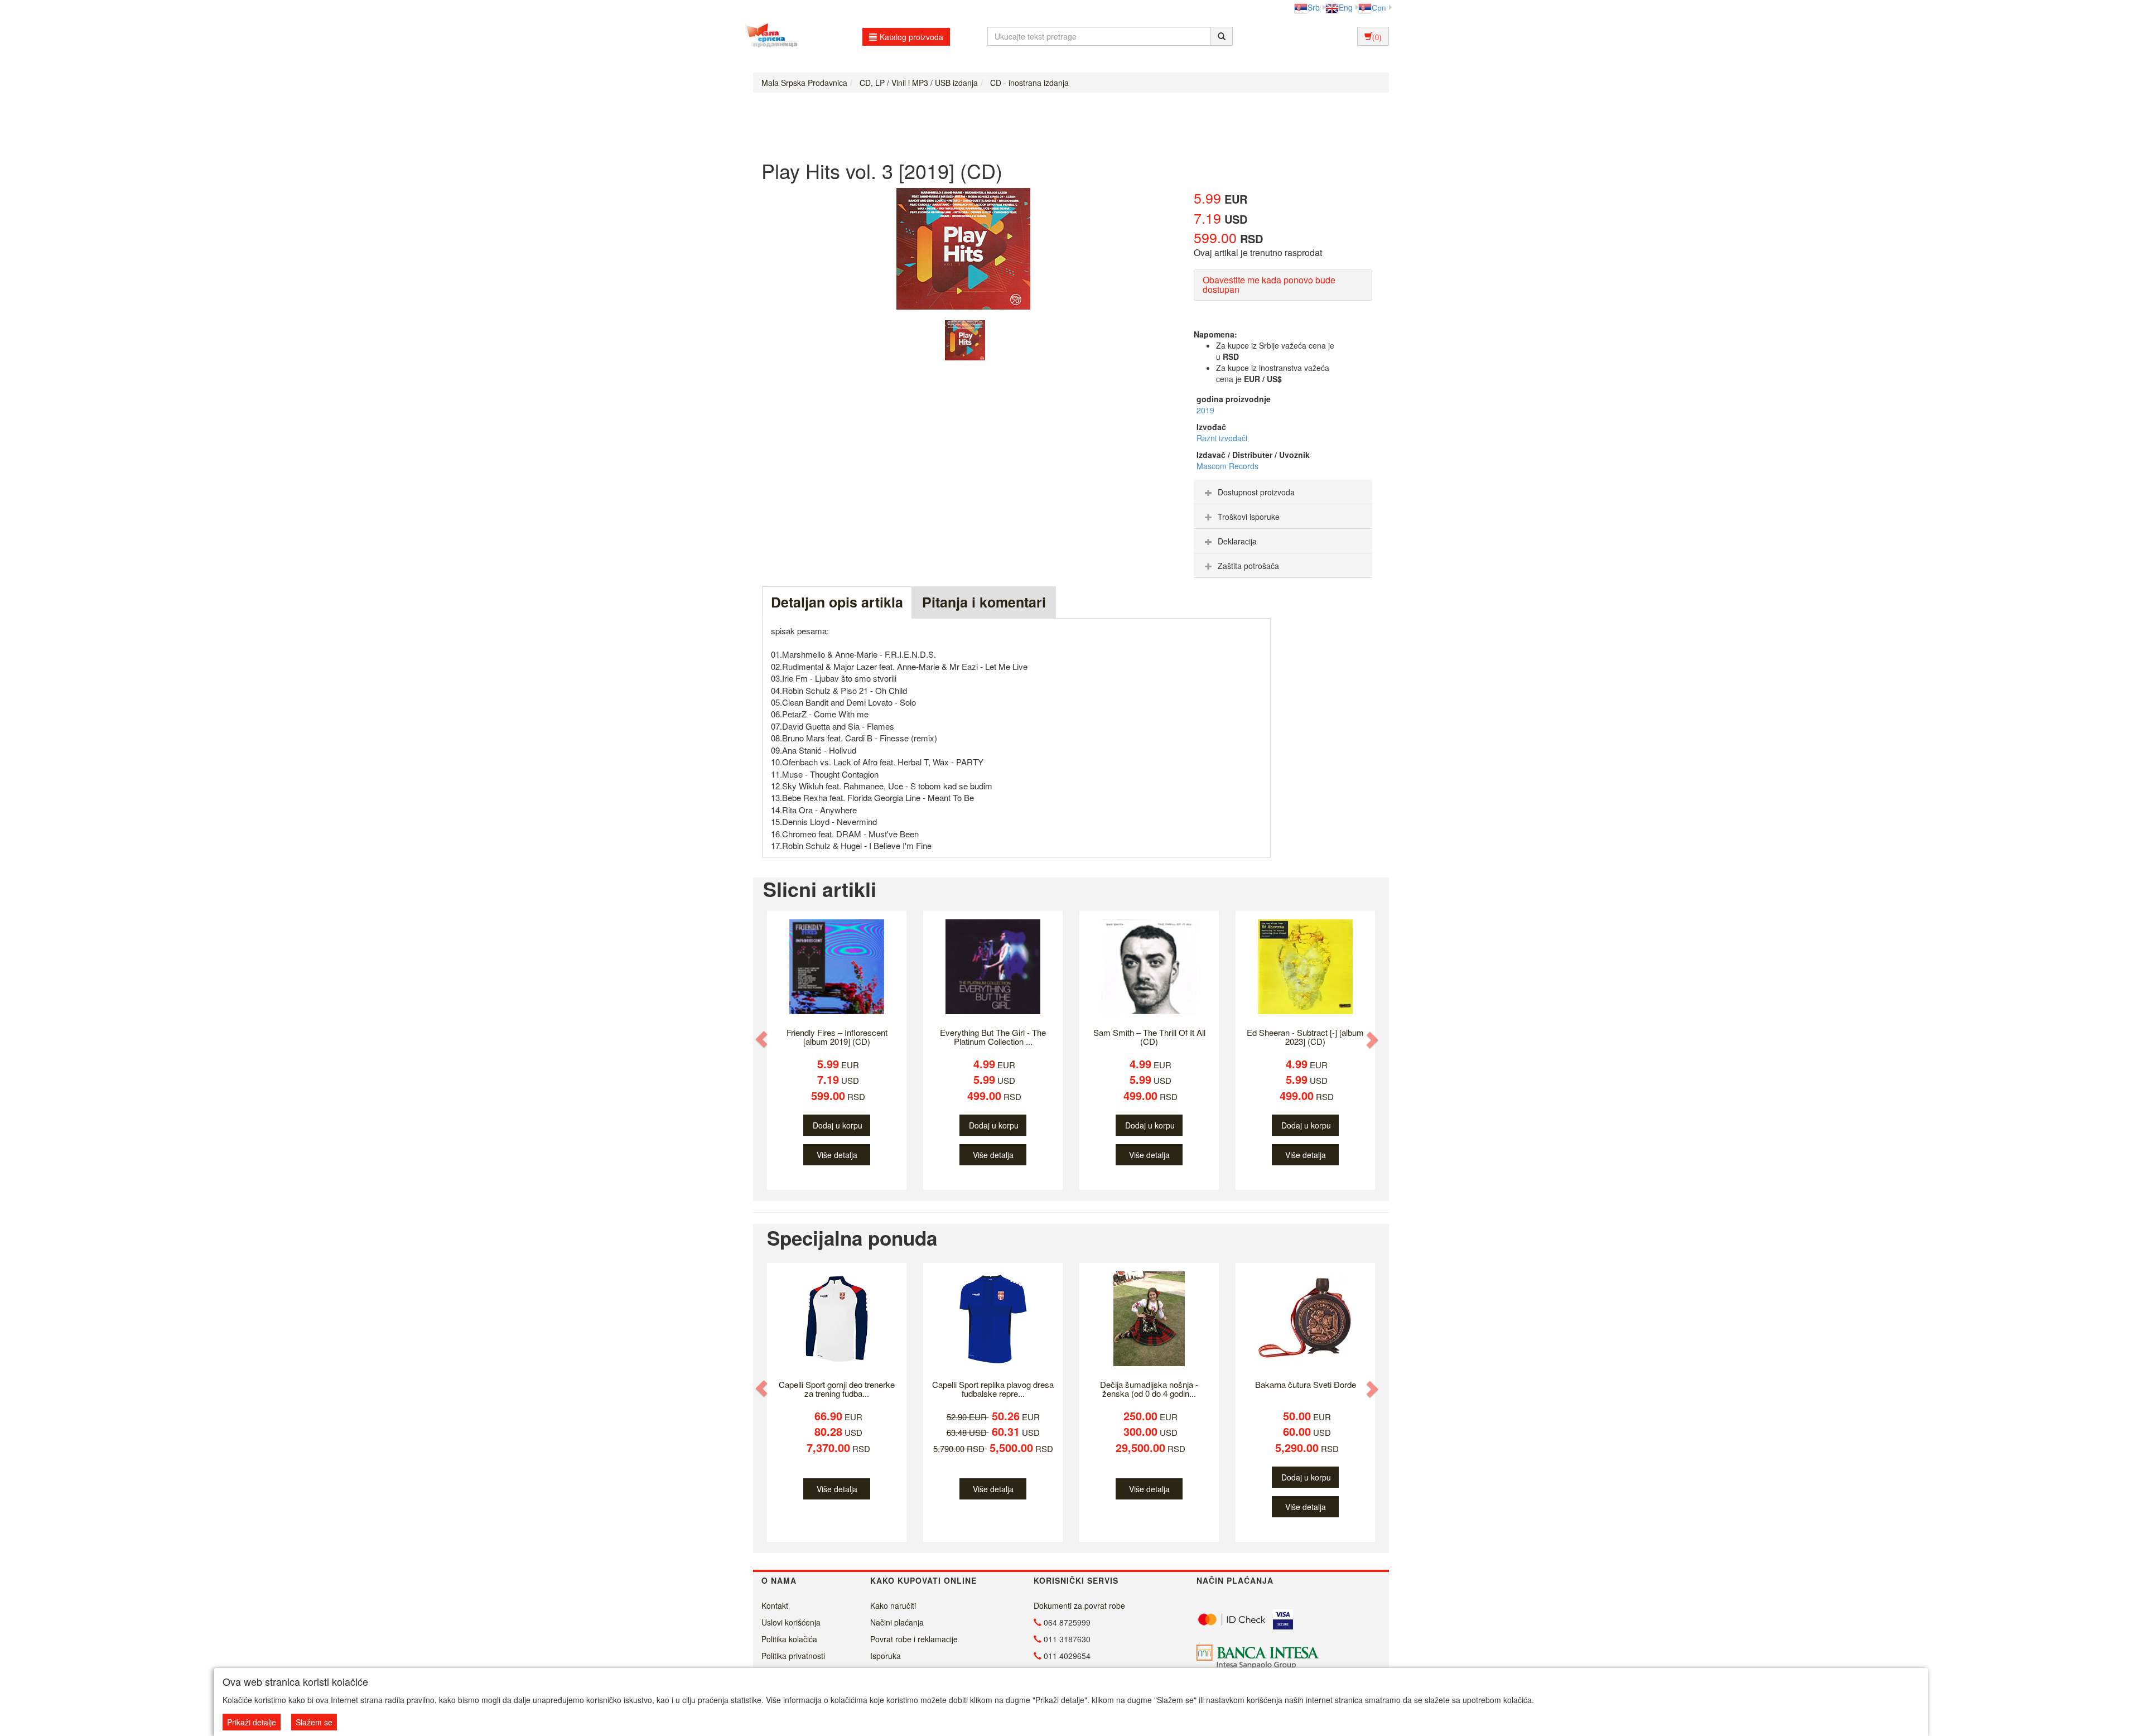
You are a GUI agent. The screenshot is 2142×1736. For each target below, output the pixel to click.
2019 (1205, 410)
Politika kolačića (789, 1639)
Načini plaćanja (897, 1622)
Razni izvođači (1222, 438)
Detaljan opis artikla (837, 602)
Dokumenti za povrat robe (1079, 1605)
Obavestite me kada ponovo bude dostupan (1269, 285)
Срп (1379, 7)
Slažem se (314, 1722)
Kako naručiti (893, 1605)
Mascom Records (1227, 466)
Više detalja (837, 1155)
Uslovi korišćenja (791, 1622)
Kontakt (775, 1605)
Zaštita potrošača (1248, 566)
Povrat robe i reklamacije (914, 1639)
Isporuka (886, 1656)
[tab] (1283, 492)
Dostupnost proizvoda (1256, 492)
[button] (763, 1040)
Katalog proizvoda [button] (911, 37)
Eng (1346, 7)
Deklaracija (1237, 541)
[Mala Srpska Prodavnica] (768, 36)
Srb (1314, 7)
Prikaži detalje (252, 1722)
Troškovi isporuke (1249, 517)
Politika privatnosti (793, 1656)
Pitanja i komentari (984, 602)
